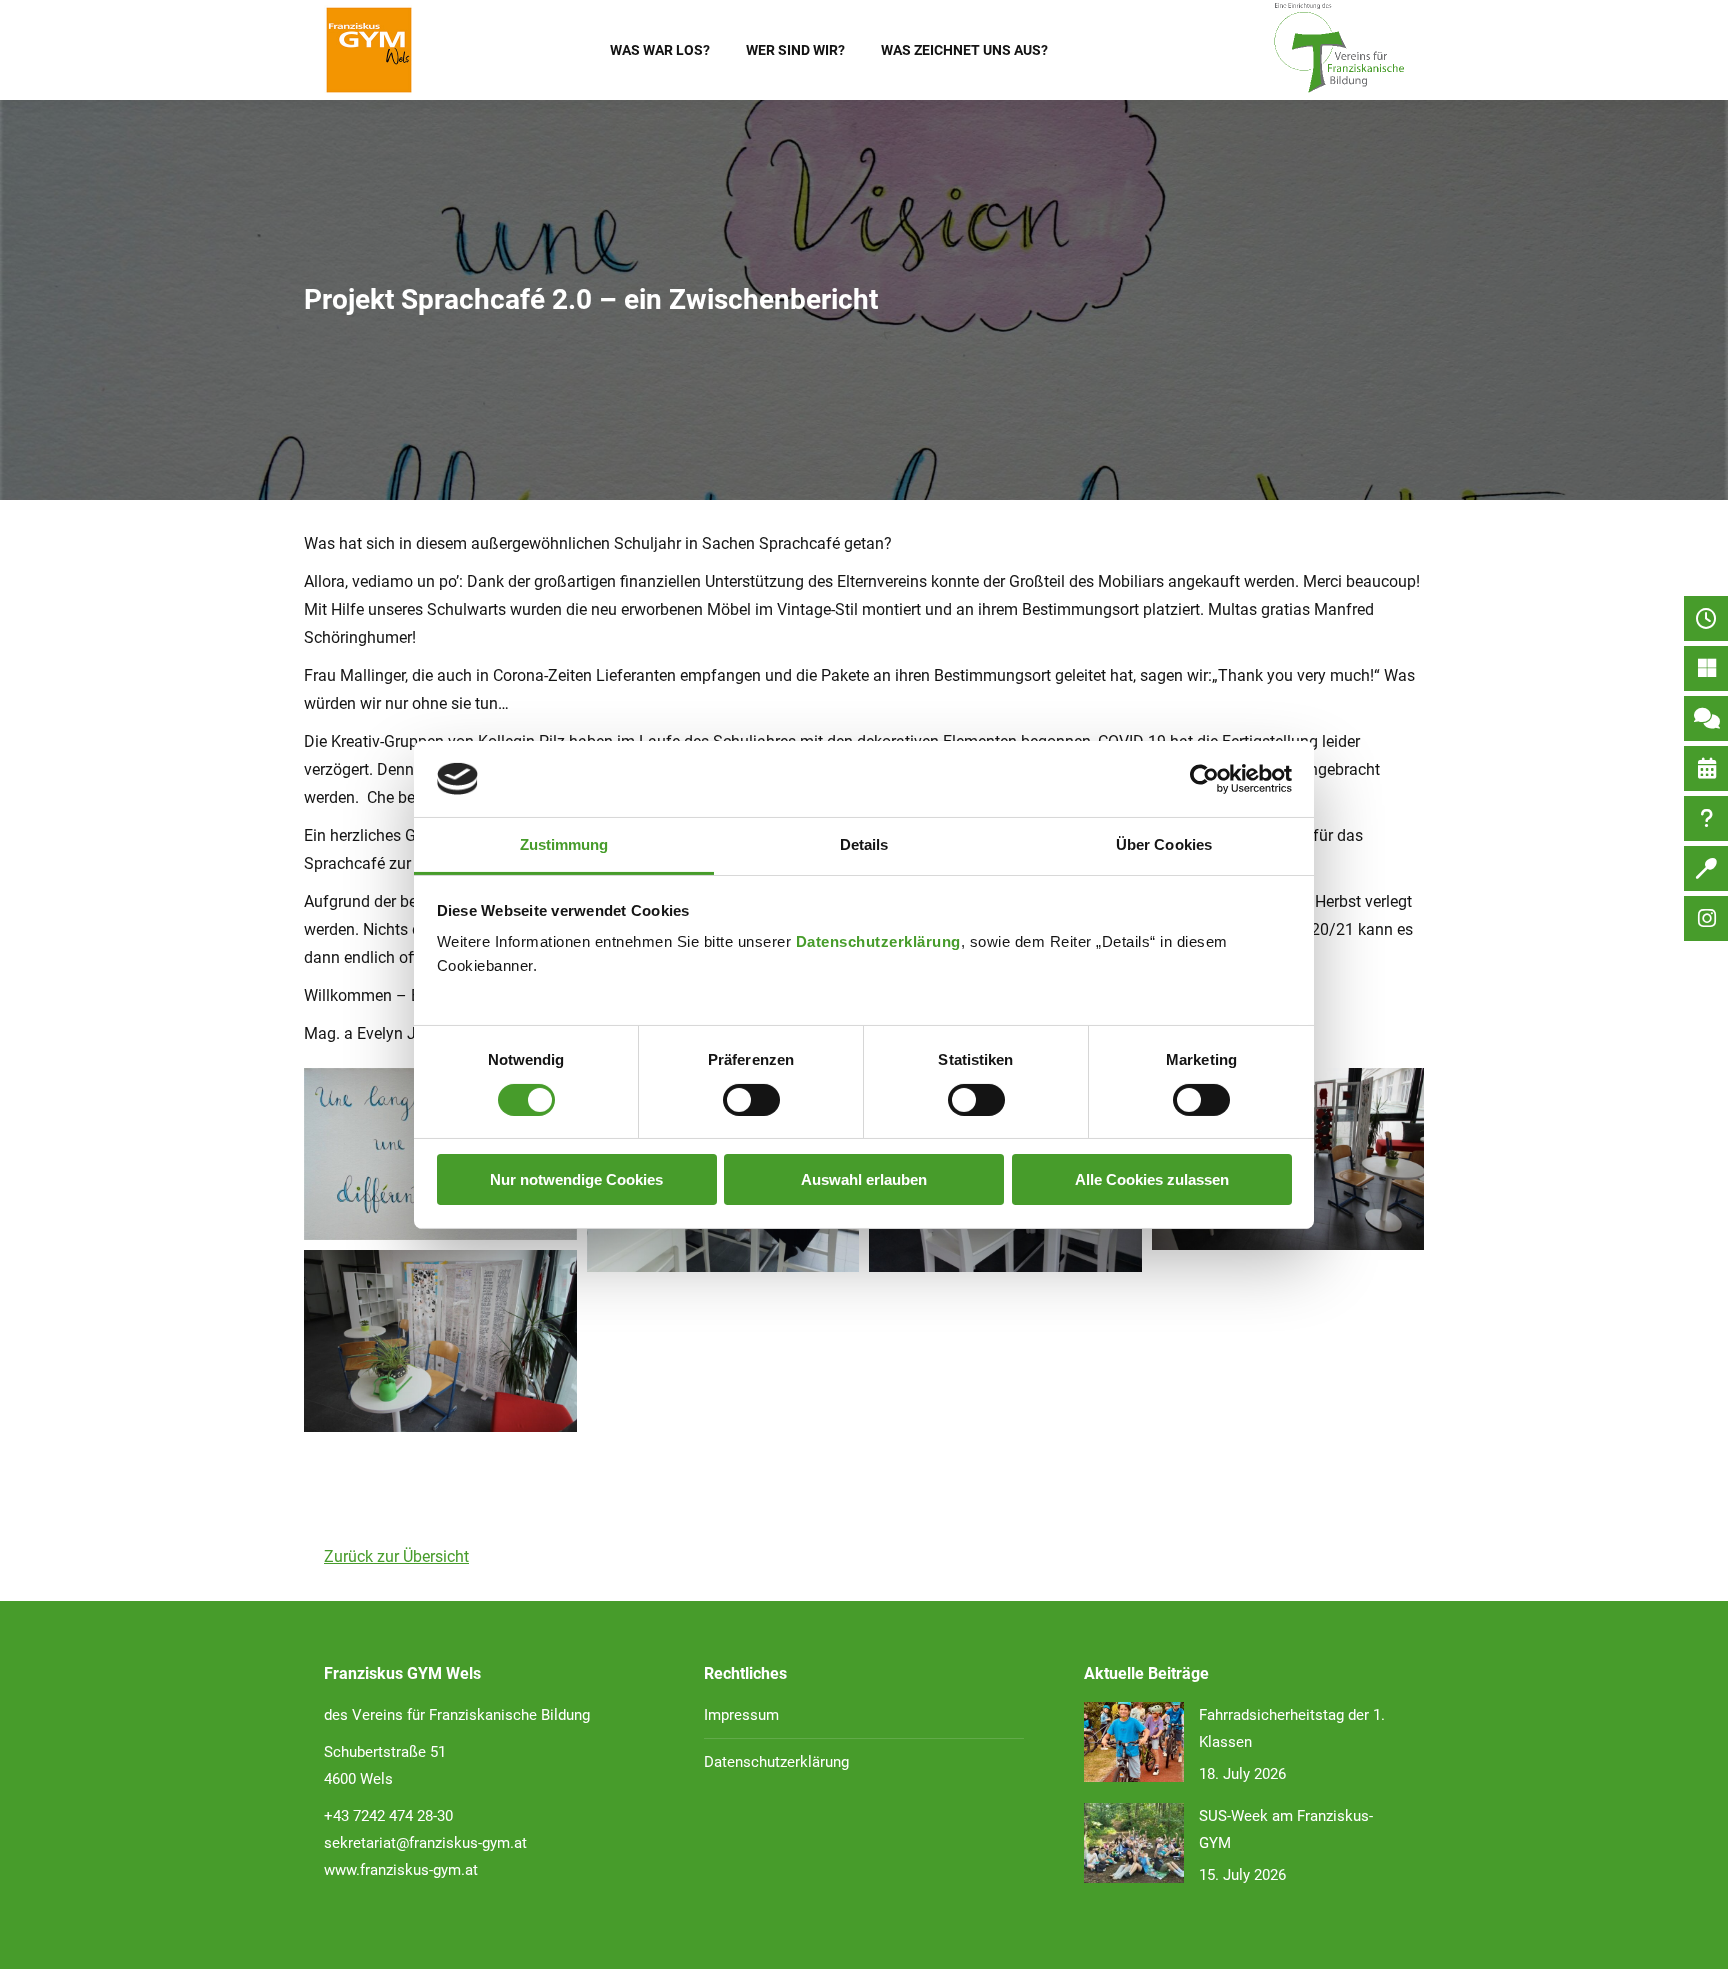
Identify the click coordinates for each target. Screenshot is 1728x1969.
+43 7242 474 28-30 (388, 1816)
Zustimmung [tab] (564, 844)
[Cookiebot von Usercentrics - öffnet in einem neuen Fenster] (1204, 779)
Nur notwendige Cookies (576, 1179)
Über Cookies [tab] (1164, 844)
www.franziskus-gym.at (401, 1870)
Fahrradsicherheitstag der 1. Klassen (1292, 1728)
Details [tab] (864, 844)
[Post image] (1134, 1742)
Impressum (741, 1715)
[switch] (751, 1100)
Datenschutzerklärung (878, 941)
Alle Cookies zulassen (1152, 1179)
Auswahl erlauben (864, 1179)
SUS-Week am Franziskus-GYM (1286, 1829)
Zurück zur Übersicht (396, 1556)
